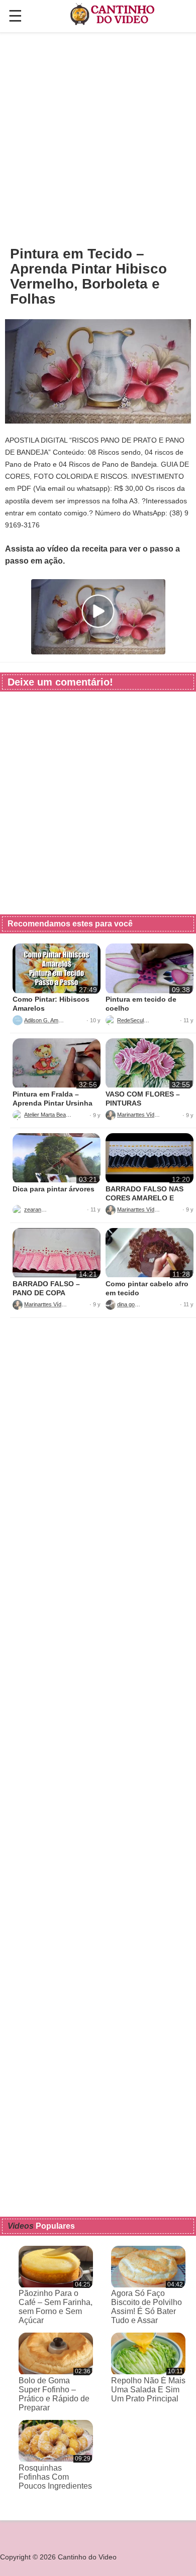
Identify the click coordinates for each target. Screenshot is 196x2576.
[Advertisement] (98, 139)
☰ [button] (15, 16)
